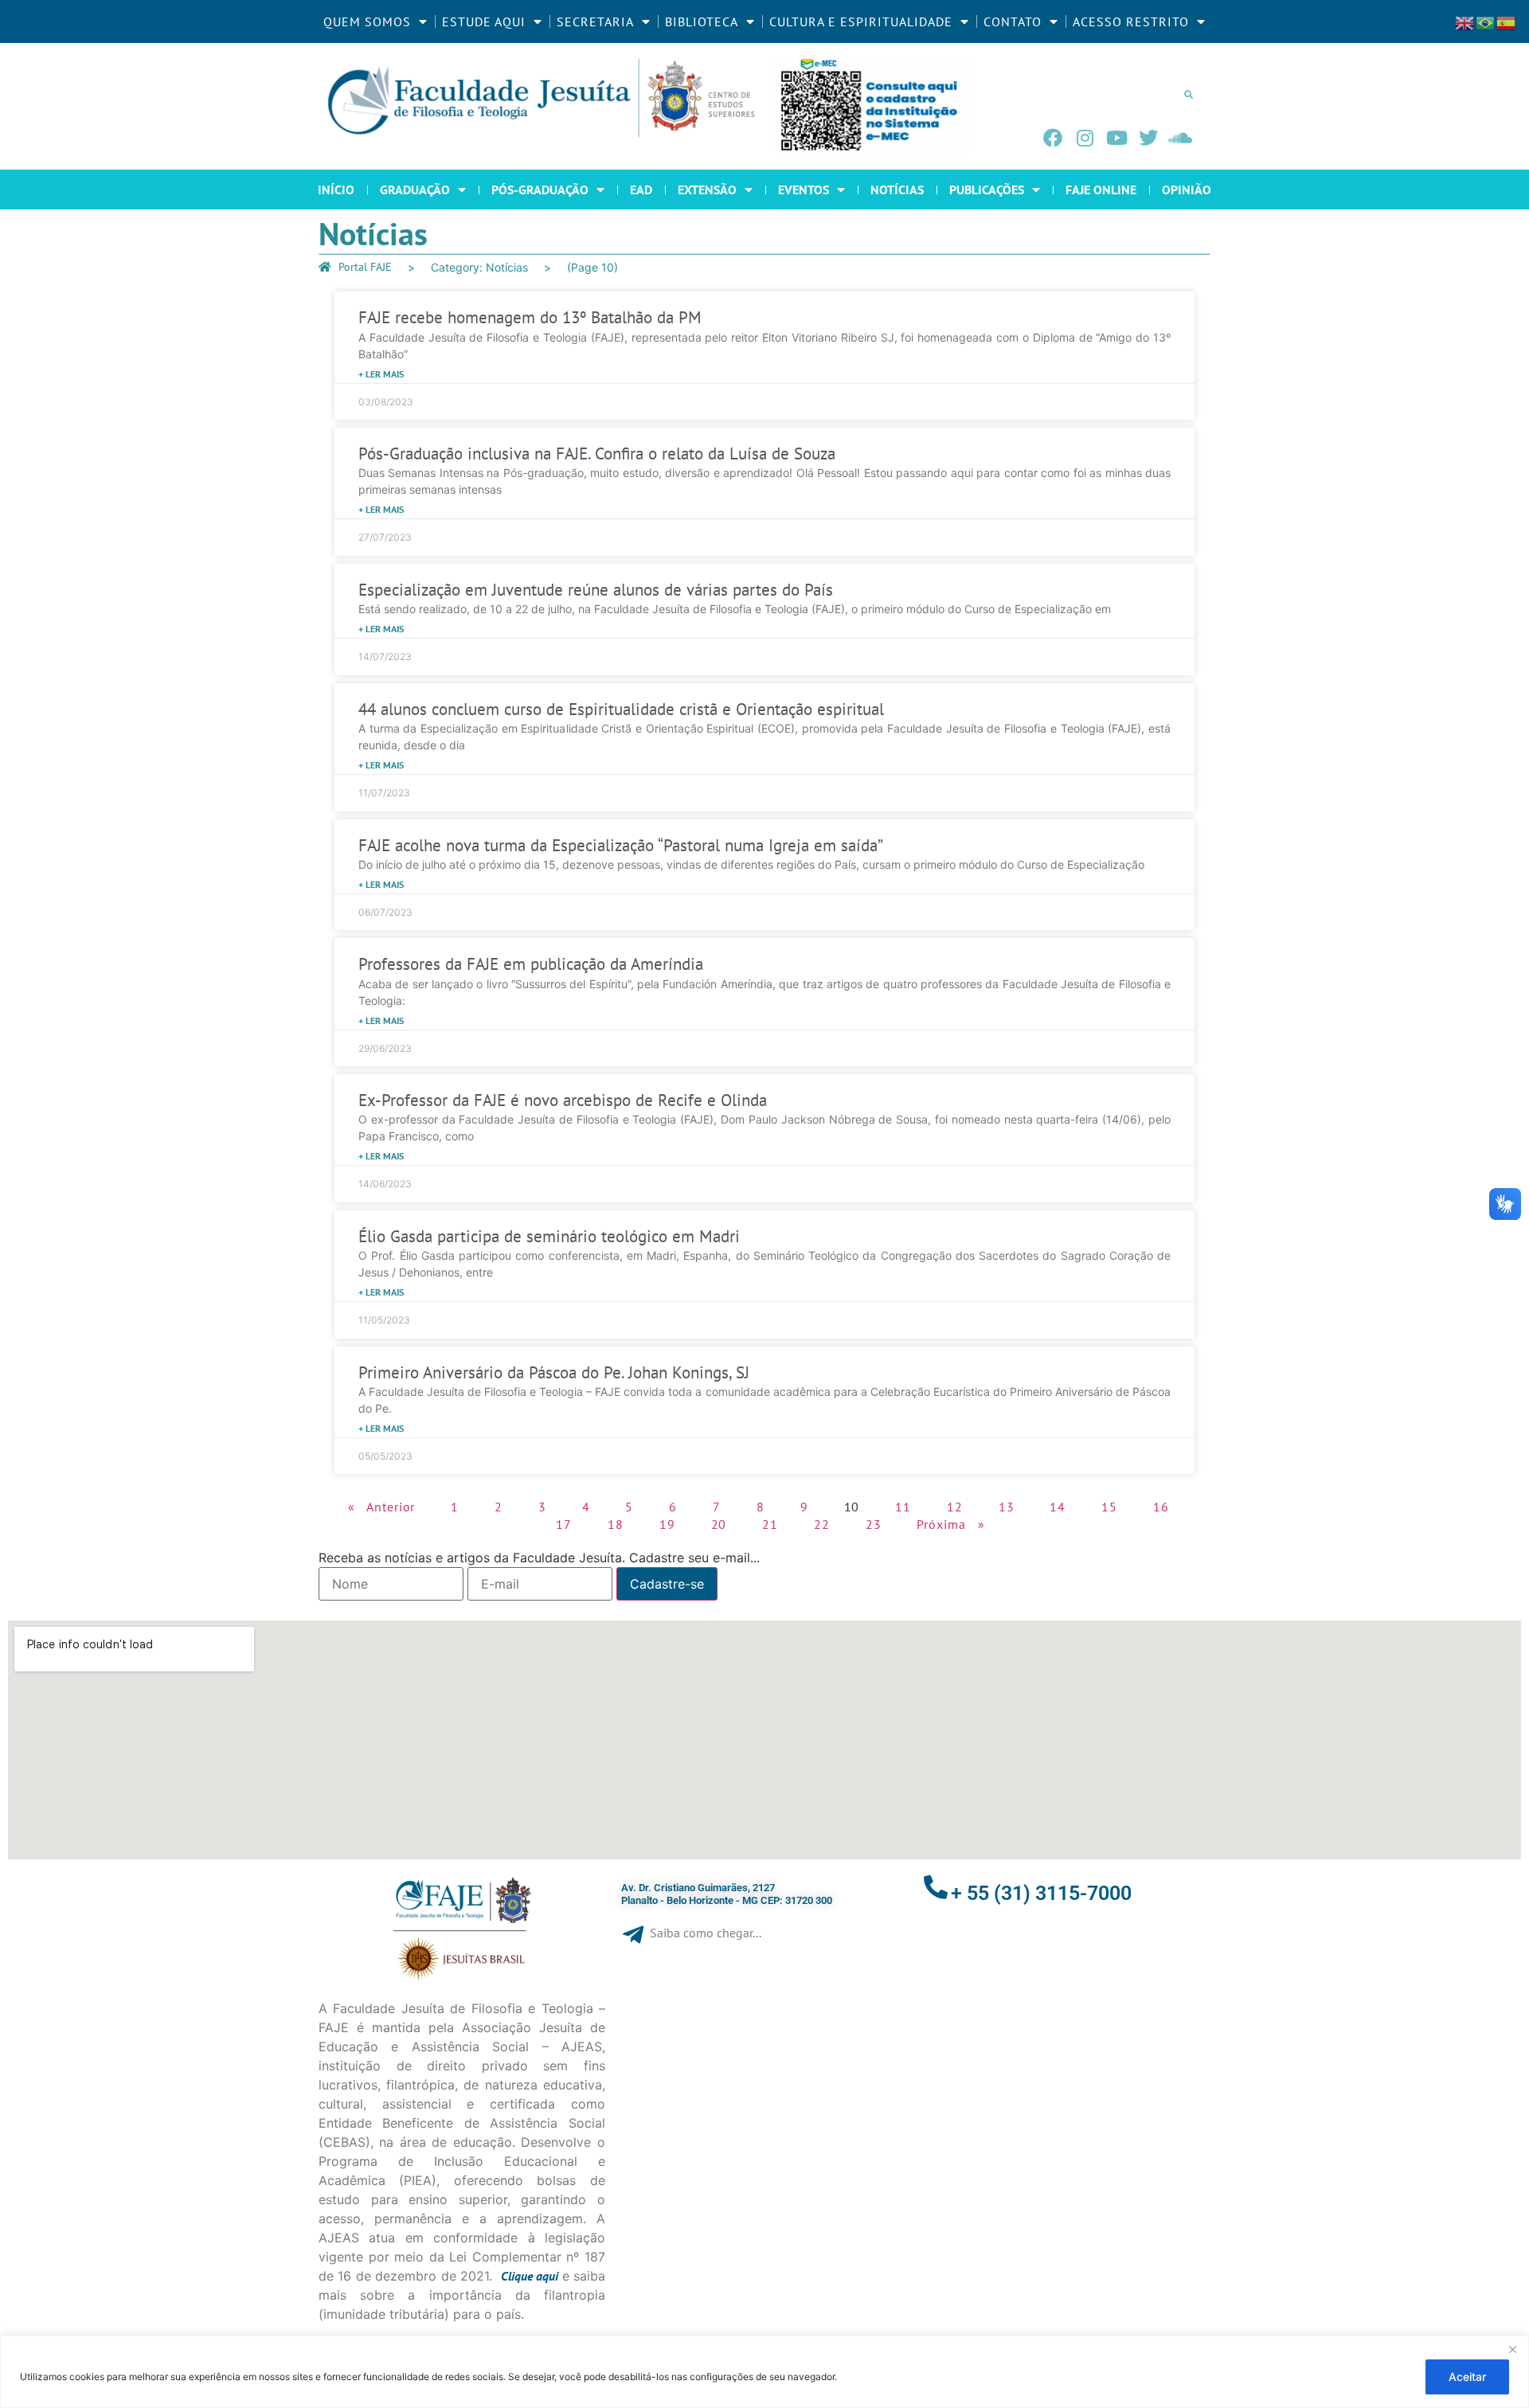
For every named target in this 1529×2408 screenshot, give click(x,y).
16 (1161, 1507)
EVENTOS (804, 190)
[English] (1465, 21)
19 (667, 1524)
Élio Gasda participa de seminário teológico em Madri (549, 1236)
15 (1109, 1507)
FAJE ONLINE (1101, 190)
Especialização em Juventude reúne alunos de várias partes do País (596, 590)
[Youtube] (1116, 138)
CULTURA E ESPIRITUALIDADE (861, 21)
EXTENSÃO (707, 190)
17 (564, 1524)
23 (874, 1524)
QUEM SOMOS (367, 21)
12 (955, 1507)
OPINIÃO (1187, 190)
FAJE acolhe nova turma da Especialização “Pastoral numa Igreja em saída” (621, 845)
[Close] (1512, 2349)
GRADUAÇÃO (415, 190)
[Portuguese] (1486, 21)
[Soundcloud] (1180, 138)
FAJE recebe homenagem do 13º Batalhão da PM (530, 317)
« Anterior (381, 1507)
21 (770, 1524)
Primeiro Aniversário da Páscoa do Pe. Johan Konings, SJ (554, 1372)
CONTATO (1013, 21)
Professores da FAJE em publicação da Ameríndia (531, 964)
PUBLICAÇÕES (987, 190)
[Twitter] (1148, 138)
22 (822, 1524)
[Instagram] (1085, 138)
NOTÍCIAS (897, 190)
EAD (641, 190)
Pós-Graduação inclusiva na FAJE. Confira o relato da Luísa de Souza (597, 453)
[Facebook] (1053, 138)
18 (616, 1524)
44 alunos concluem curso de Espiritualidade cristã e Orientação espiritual (621, 709)
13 (1007, 1507)
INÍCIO (336, 190)
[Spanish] (1507, 21)
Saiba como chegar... (706, 1933)
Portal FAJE (365, 267)
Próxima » (950, 1524)
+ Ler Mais (381, 374)
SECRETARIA (595, 21)
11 (903, 1507)
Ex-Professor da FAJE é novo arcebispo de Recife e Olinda (563, 1100)
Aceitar (1467, 2377)
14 (1058, 1507)
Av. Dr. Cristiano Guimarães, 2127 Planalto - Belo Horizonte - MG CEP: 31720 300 (727, 1894)
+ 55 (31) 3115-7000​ (1041, 1893)
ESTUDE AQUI (484, 21)
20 (719, 1524)
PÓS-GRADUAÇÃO (540, 190)
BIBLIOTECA (702, 21)
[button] (1188, 94)
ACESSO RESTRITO (1131, 21)
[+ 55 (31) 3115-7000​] (936, 1887)
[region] (764, 2372)
